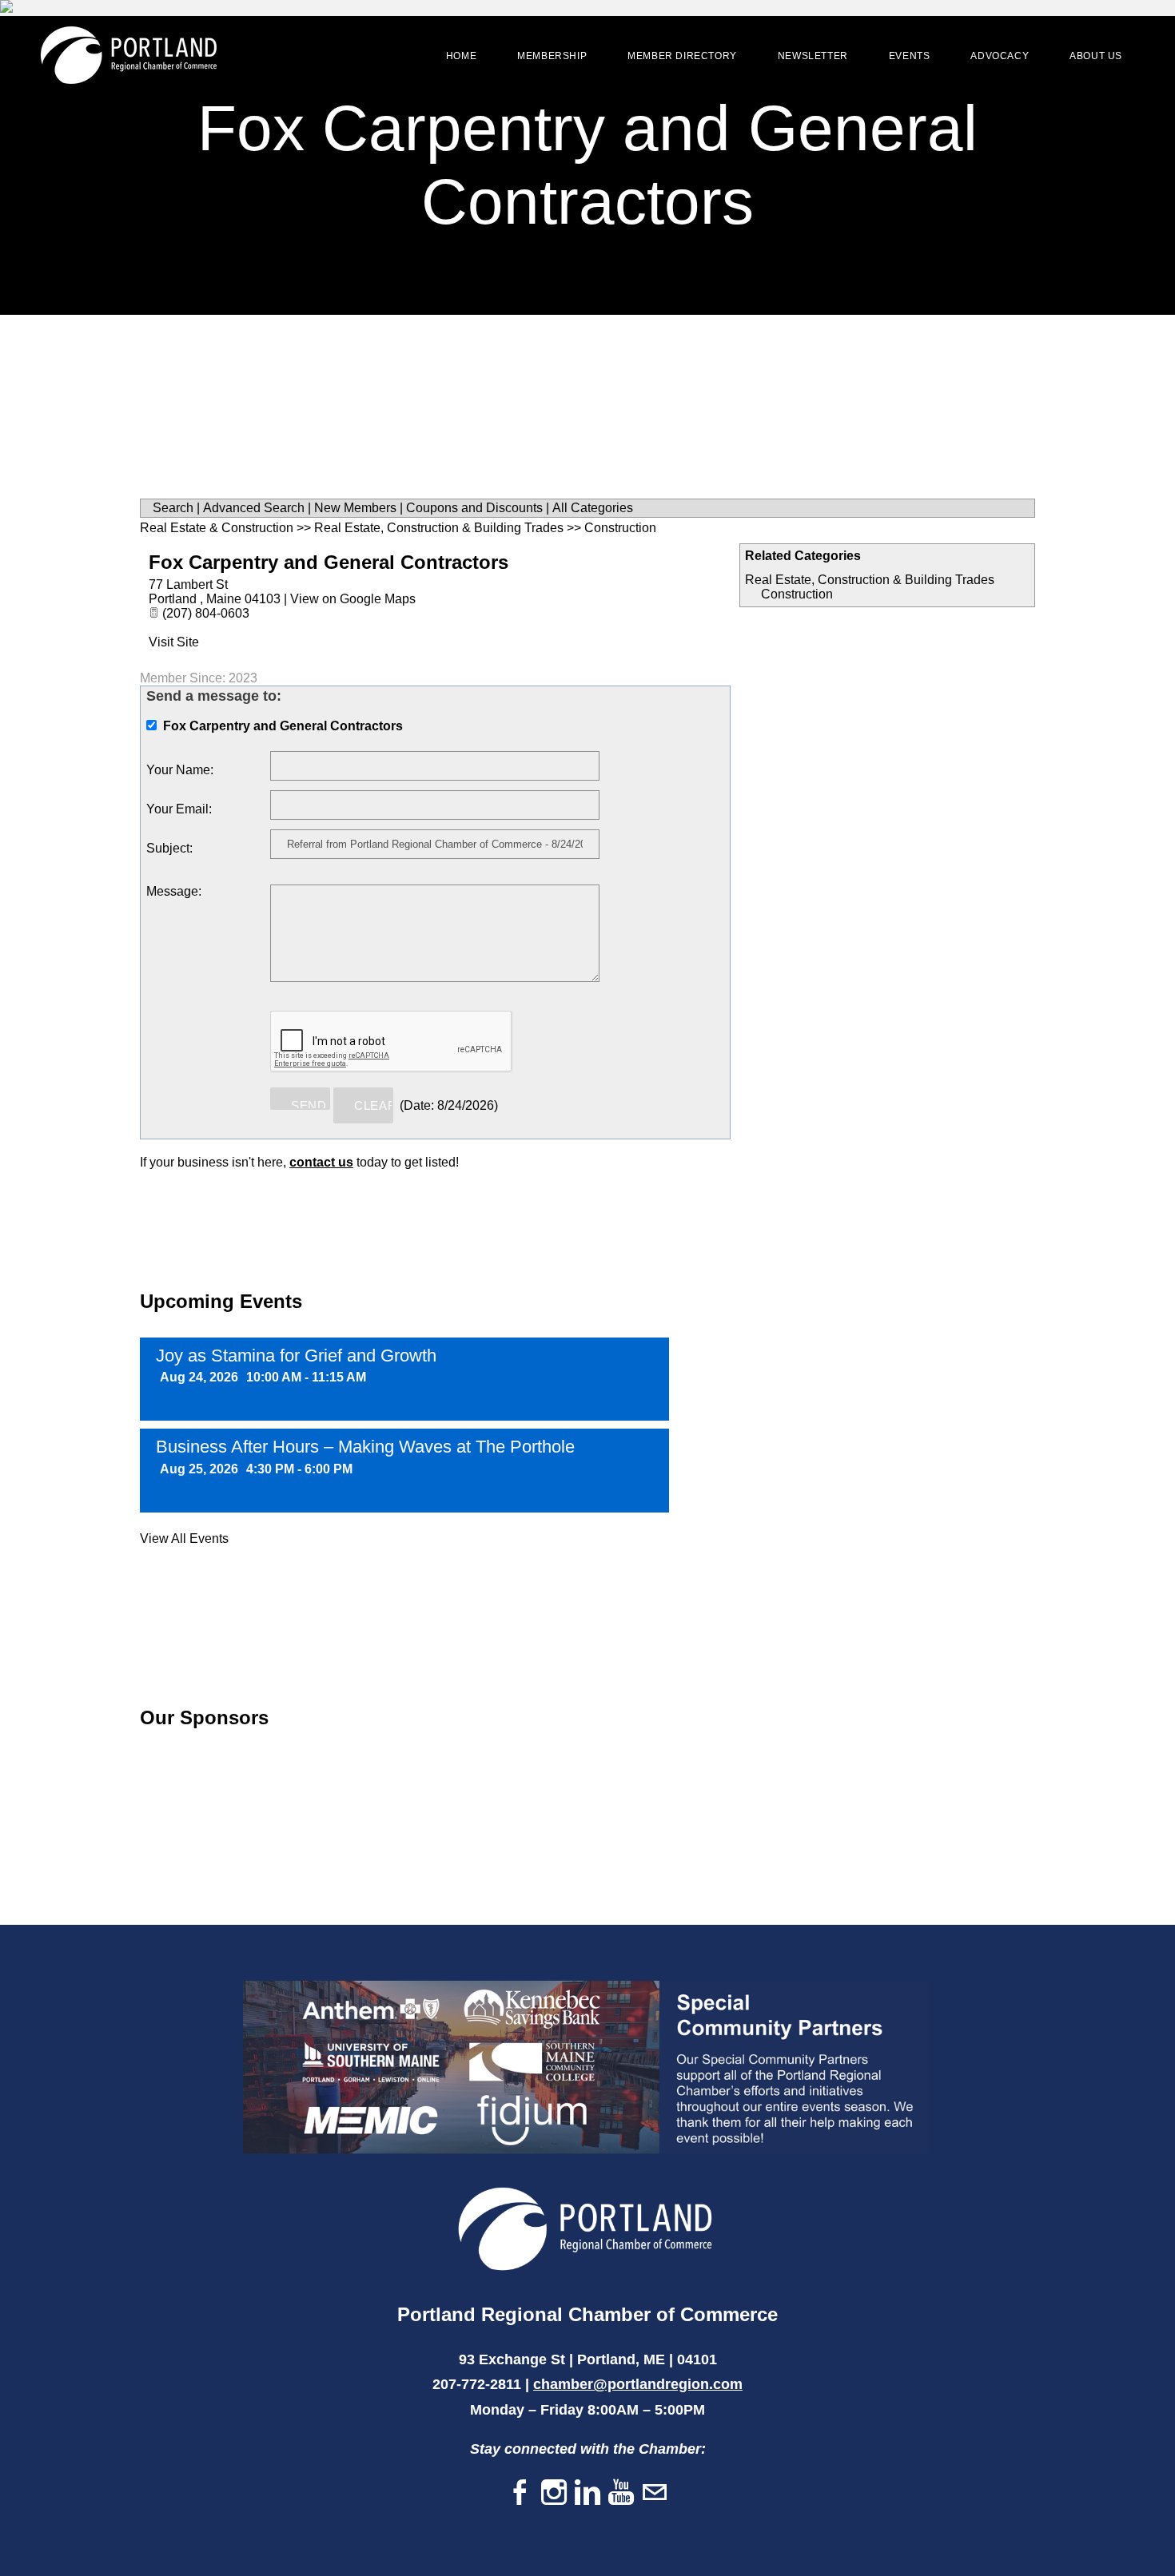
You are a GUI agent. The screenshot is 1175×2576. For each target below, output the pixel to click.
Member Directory (682, 56)
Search (173, 508)
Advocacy (1000, 56)
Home (461, 56)
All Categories (593, 508)
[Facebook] (520, 2493)
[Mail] (655, 2493)
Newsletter (813, 56)
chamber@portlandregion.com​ (638, 2384)
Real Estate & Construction (217, 528)
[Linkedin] (587, 2493)
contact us (321, 1162)
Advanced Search (254, 508)
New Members (355, 508)
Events (910, 56)
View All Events (184, 1538)
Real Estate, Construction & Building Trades (870, 580)
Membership (552, 56)
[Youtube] (621, 2493)
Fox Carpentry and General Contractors (329, 562)
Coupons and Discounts (474, 508)
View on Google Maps (353, 599)
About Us (1096, 56)
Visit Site (174, 642)
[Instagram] (554, 2493)
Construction (797, 594)
